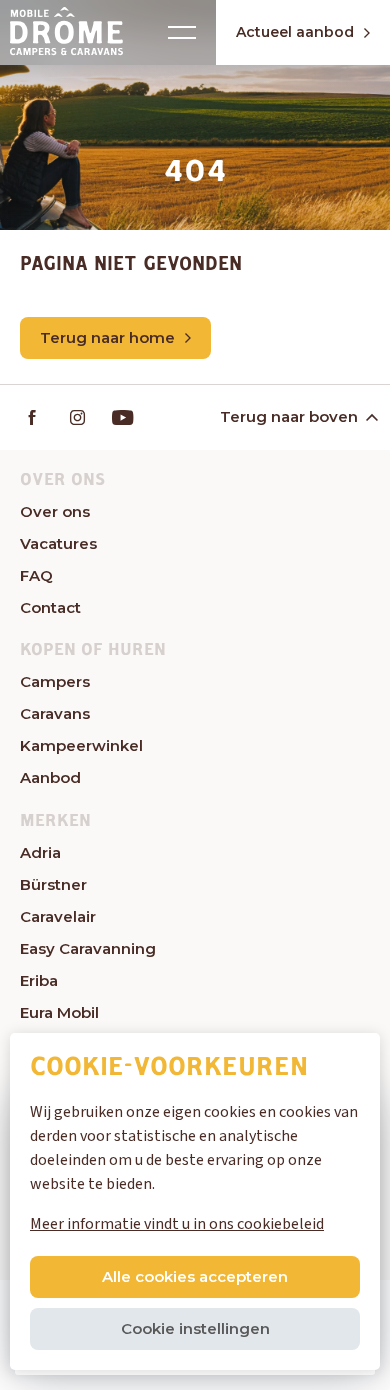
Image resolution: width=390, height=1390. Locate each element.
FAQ (36, 575)
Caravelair (58, 916)
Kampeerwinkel (81, 745)
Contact (50, 607)
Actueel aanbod (295, 32)
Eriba (39, 980)
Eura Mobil (59, 1012)
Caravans (55, 713)
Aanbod (50, 777)
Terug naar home (107, 337)
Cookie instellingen (195, 1328)
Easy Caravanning (88, 948)
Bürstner (53, 884)
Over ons (55, 511)
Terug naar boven (289, 416)
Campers (55, 681)
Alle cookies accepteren (195, 1276)
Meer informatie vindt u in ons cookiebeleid (177, 1224)
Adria (40, 852)
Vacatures (58, 543)
